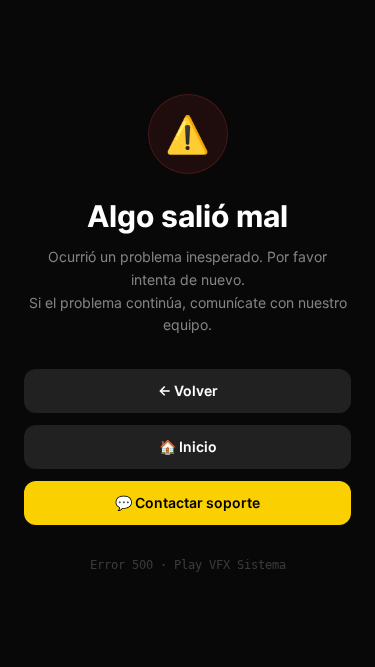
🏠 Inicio (188, 446)
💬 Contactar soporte (187, 502)
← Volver (188, 390)
